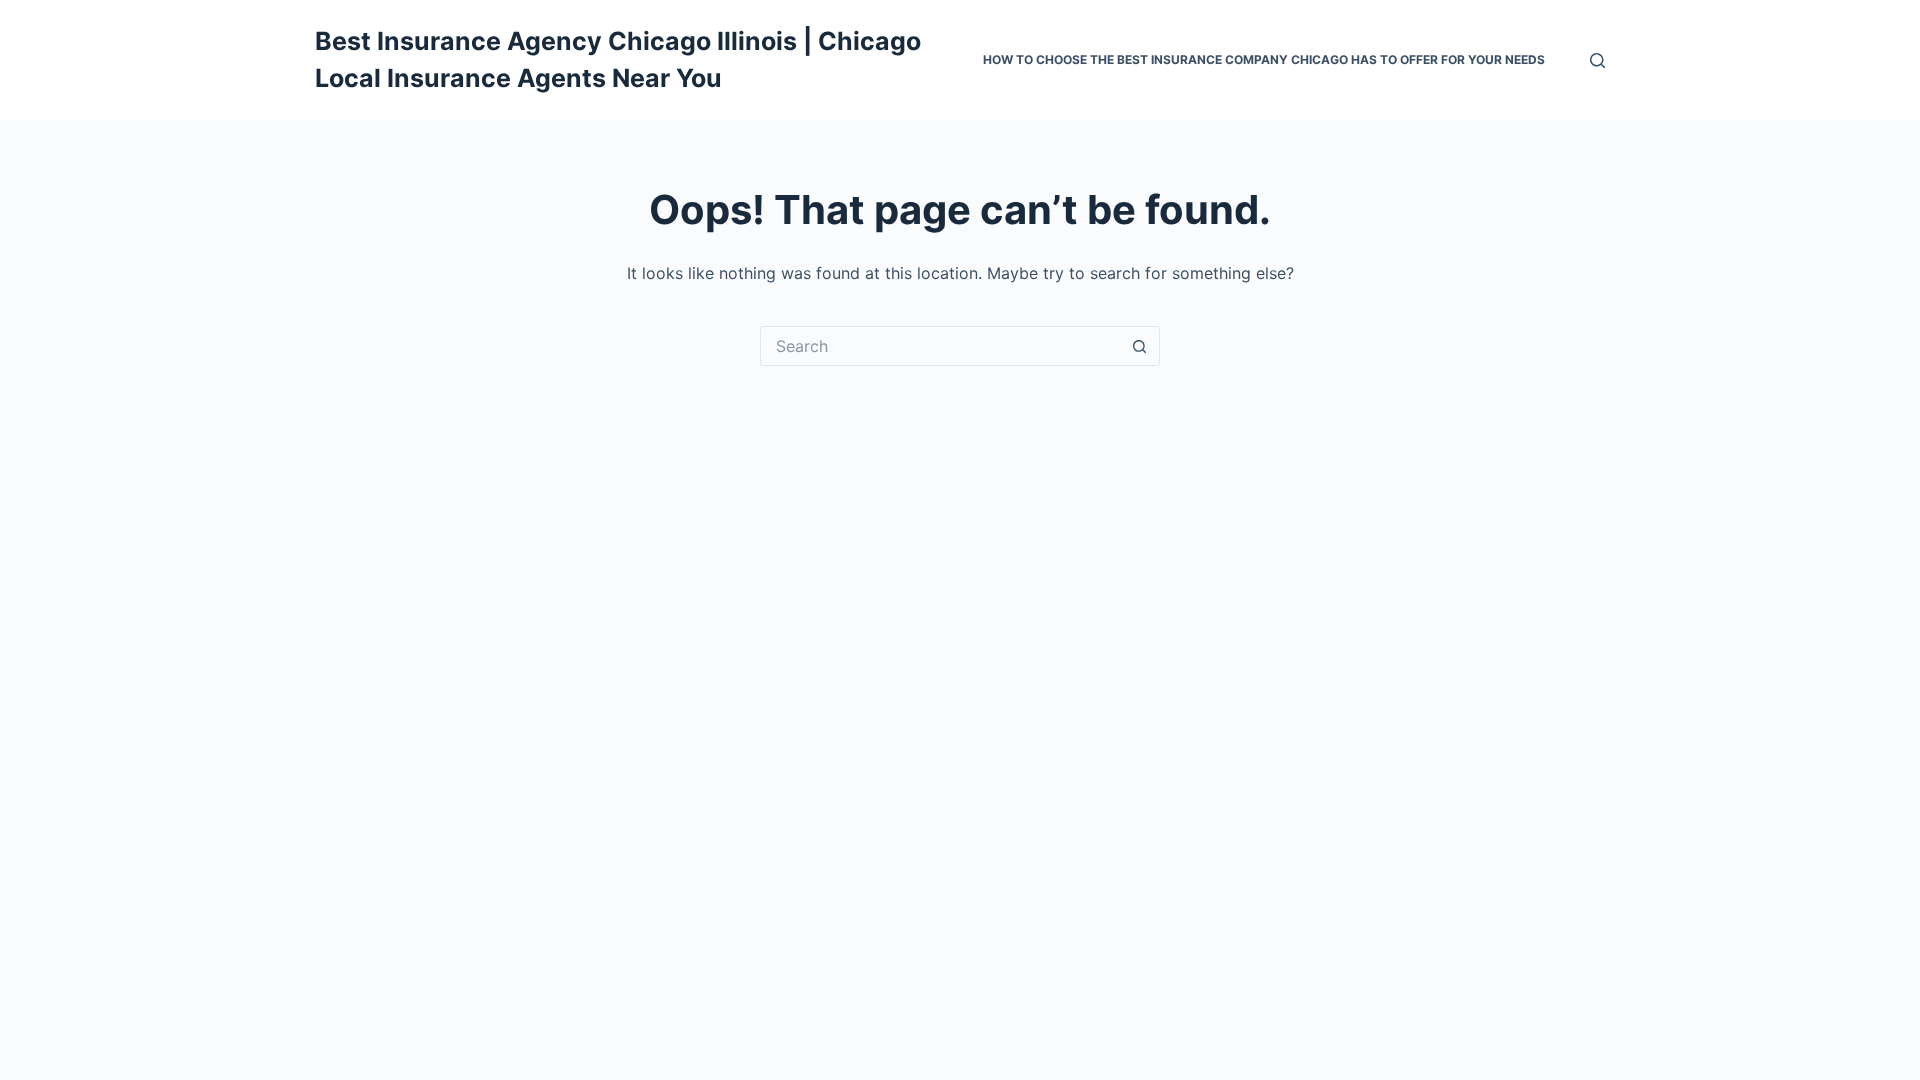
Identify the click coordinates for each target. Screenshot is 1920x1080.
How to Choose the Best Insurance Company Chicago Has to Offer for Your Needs (1264, 59)
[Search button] (1140, 346)
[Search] (1597, 60)
